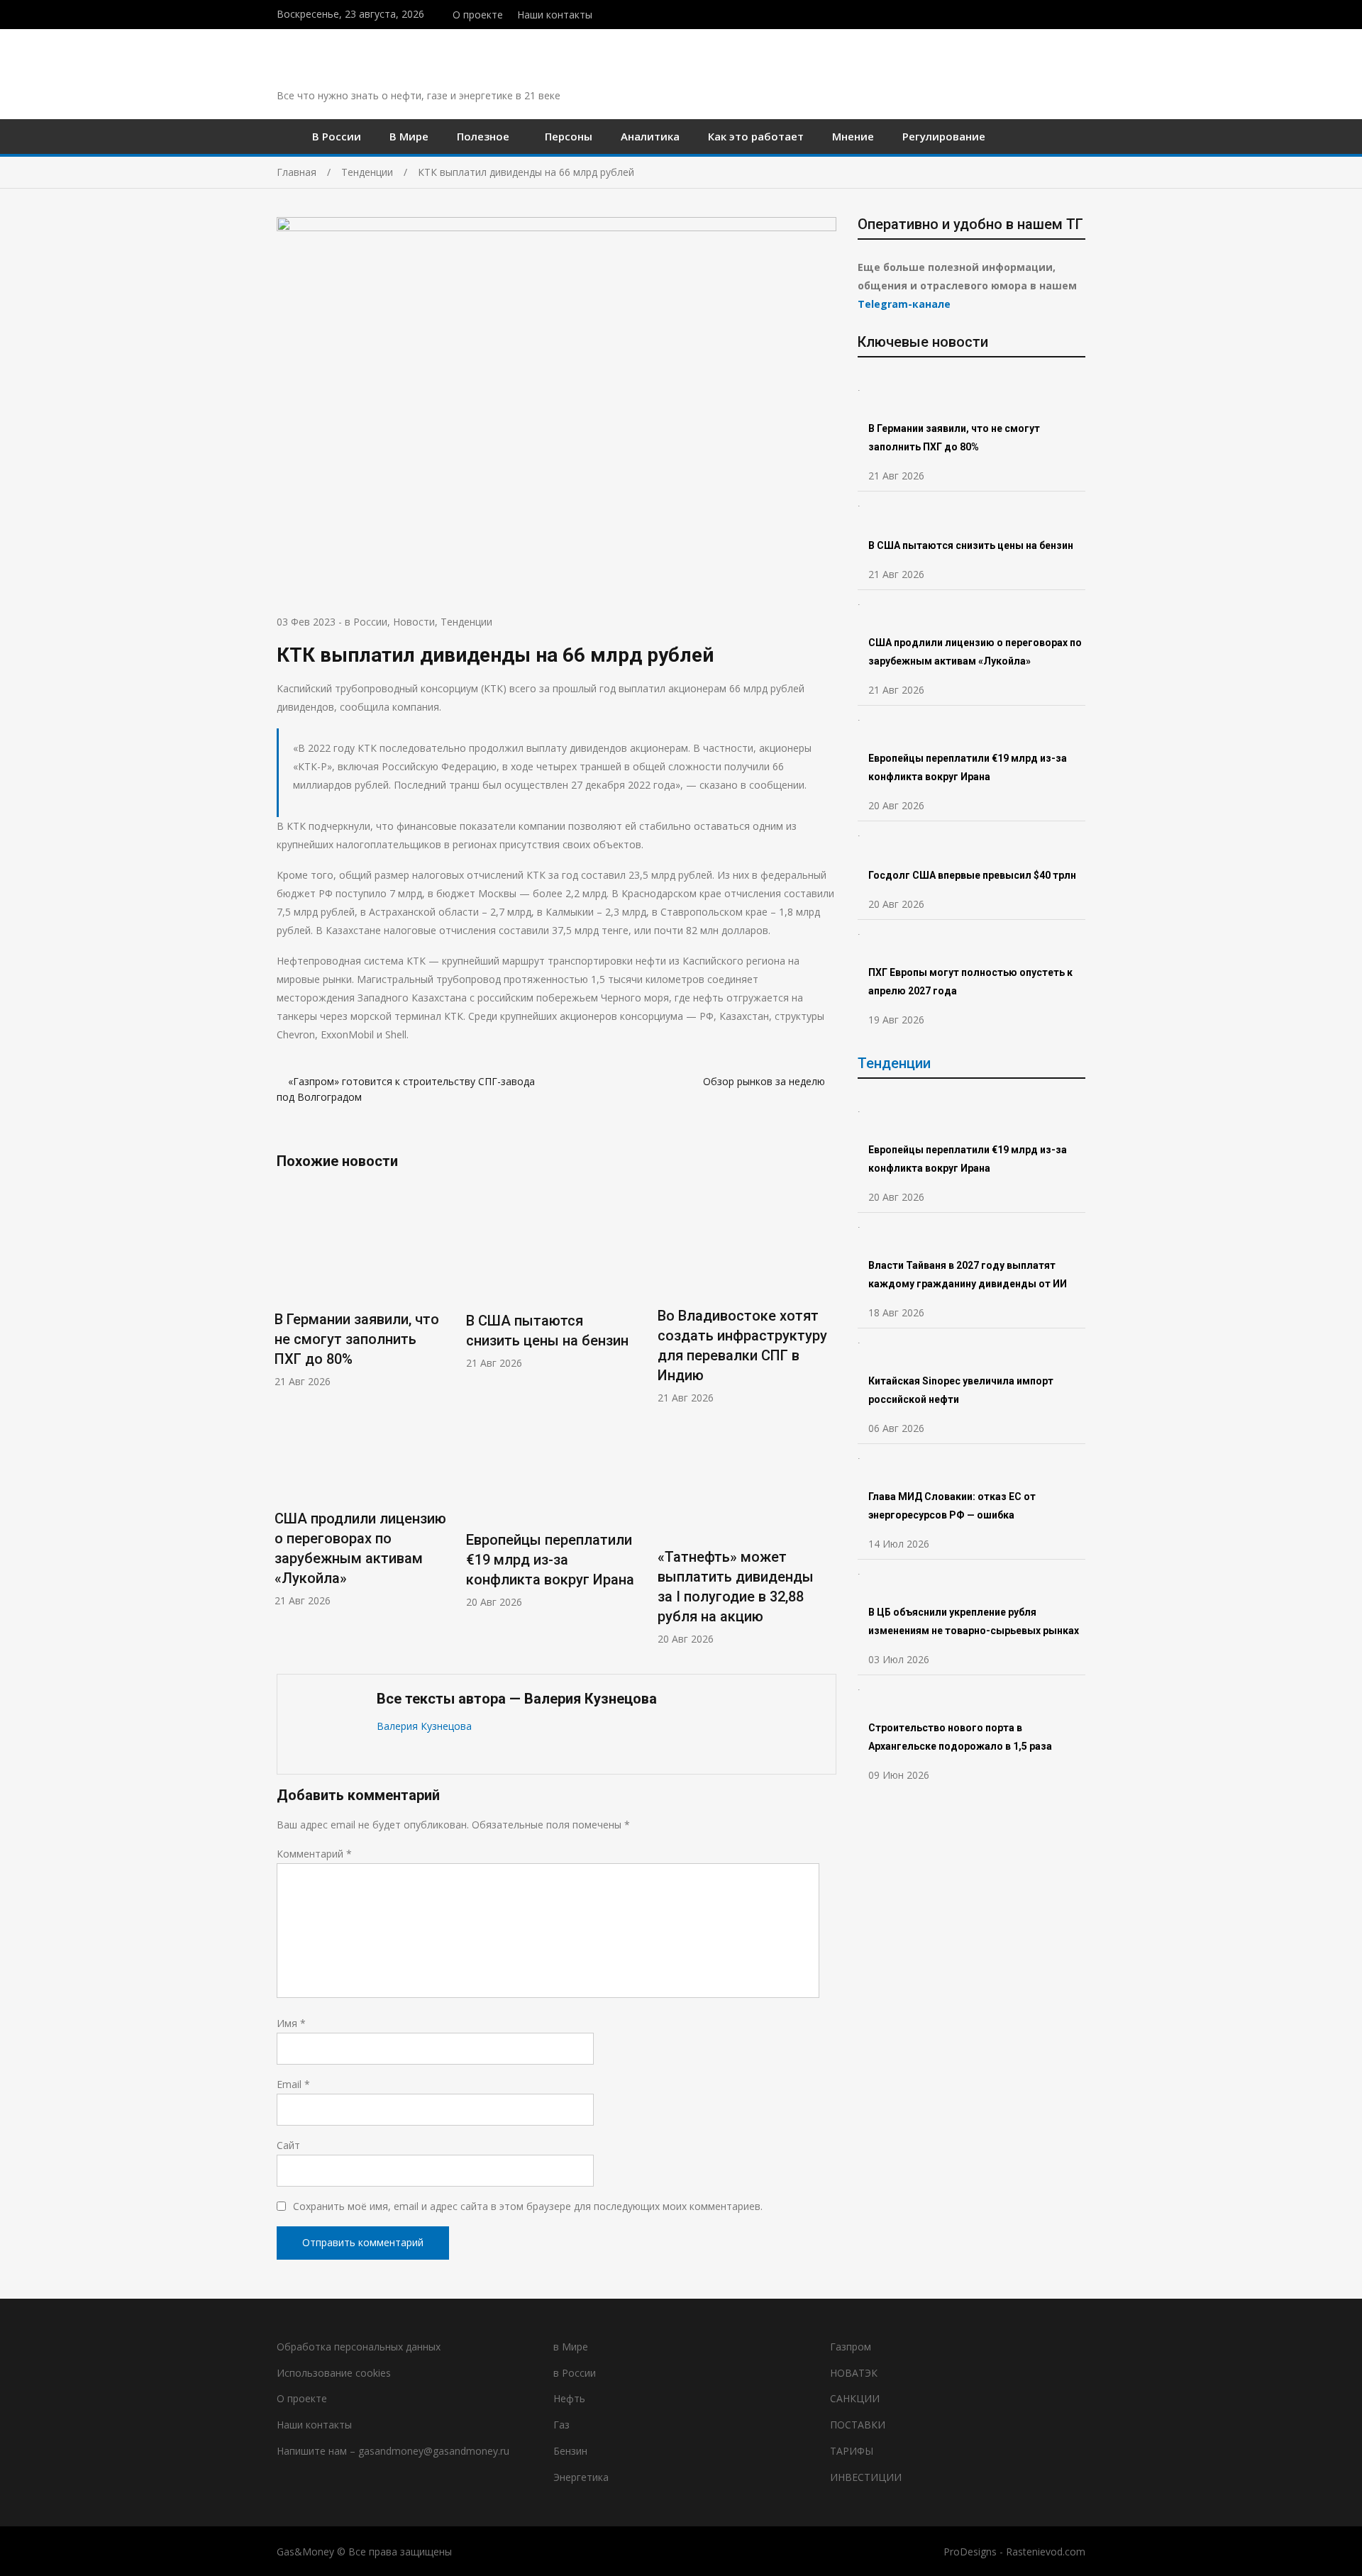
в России (366, 622)
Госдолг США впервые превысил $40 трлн (972, 875)
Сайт (288, 2145)
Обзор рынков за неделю (764, 1081)
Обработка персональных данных (359, 2347)
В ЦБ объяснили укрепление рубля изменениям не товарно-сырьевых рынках (975, 1621)
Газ (561, 2425)
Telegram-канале (904, 304)
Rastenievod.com (1046, 2552)
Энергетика (581, 2477)
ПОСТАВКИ (858, 2425)
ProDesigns (970, 2552)
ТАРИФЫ (852, 2451)
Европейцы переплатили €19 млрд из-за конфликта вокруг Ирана (550, 1560)
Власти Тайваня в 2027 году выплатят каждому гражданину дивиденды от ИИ (968, 1275)
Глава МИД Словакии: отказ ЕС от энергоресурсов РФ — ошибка (952, 1506)
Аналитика (650, 136)
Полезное (483, 136)
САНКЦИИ (855, 2398)
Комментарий (314, 1854)
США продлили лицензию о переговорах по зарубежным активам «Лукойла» (975, 652)
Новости (414, 622)
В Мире (409, 136)
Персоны (569, 136)
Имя (291, 2023)
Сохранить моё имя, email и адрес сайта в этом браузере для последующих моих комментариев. (528, 2206)
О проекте (478, 15)
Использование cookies (334, 2373)
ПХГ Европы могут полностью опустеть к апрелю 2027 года (970, 982)
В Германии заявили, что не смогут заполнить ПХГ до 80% (357, 1339)
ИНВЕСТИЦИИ (866, 2477)
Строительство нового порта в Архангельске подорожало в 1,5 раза (960, 1737)
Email (293, 2084)
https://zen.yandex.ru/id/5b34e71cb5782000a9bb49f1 (1052, 13)
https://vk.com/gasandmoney (1081, 13)
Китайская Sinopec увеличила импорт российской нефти (961, 1390)
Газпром (851, 2347)
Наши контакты (555, 15)
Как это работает (756, 136)
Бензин (570, 2451)
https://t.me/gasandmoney (1067, 13)
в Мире (571, 2347)
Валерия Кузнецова (424, 1726)
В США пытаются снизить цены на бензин (972, 545)
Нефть (569, 2398)
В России (337, 136)
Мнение (853, 136)
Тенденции (466, 622)
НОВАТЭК (854, 2373)
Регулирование (944, 136)
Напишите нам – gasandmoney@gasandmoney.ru (393, 2451)
